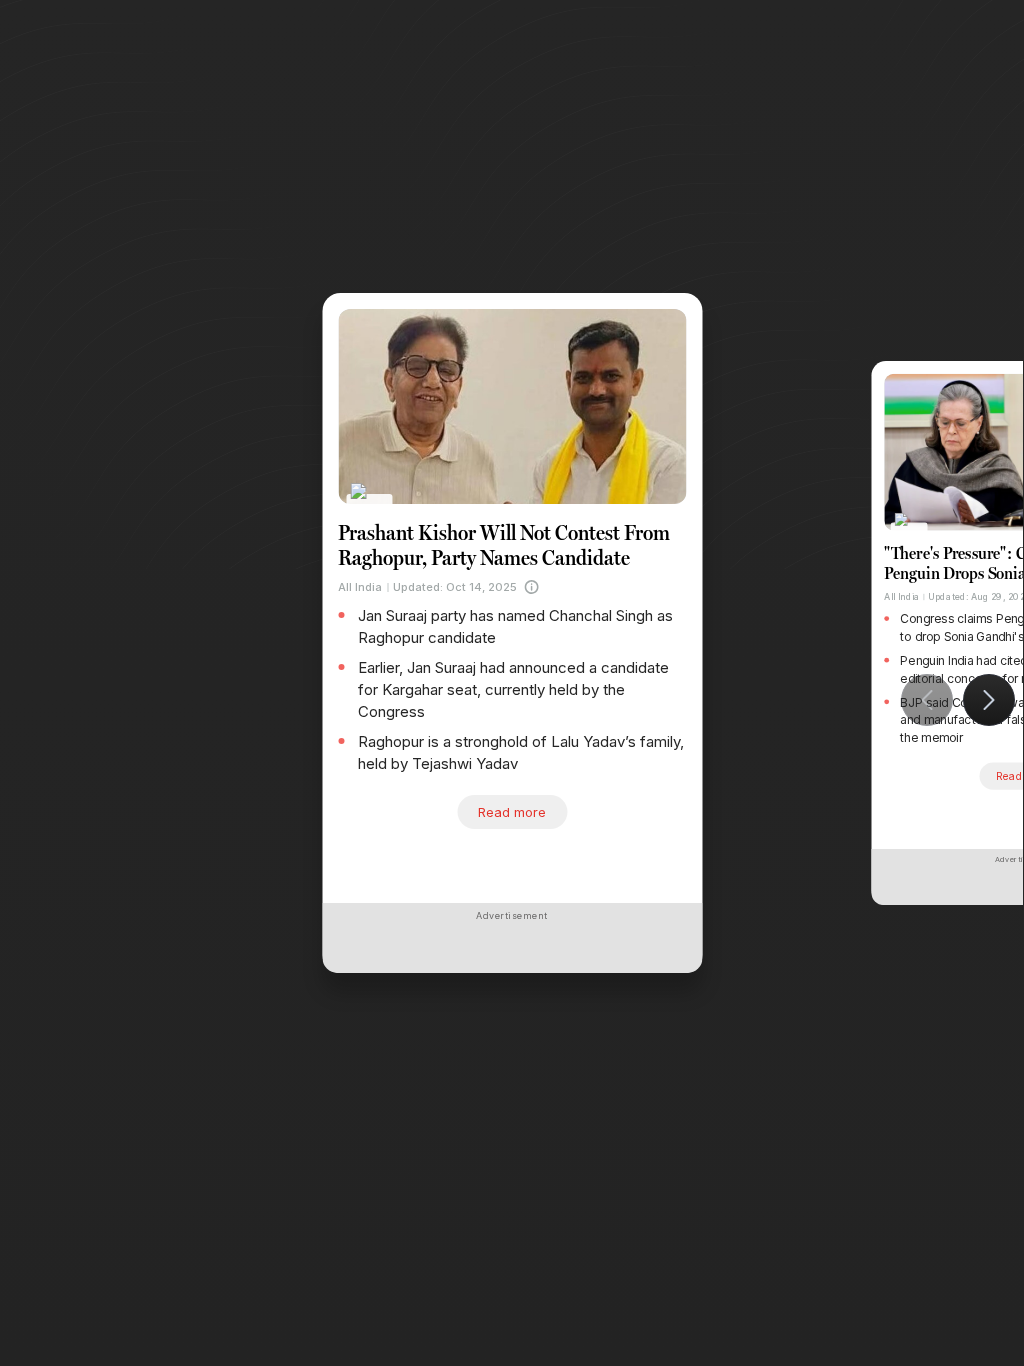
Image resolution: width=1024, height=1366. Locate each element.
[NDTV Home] (369, 504)
